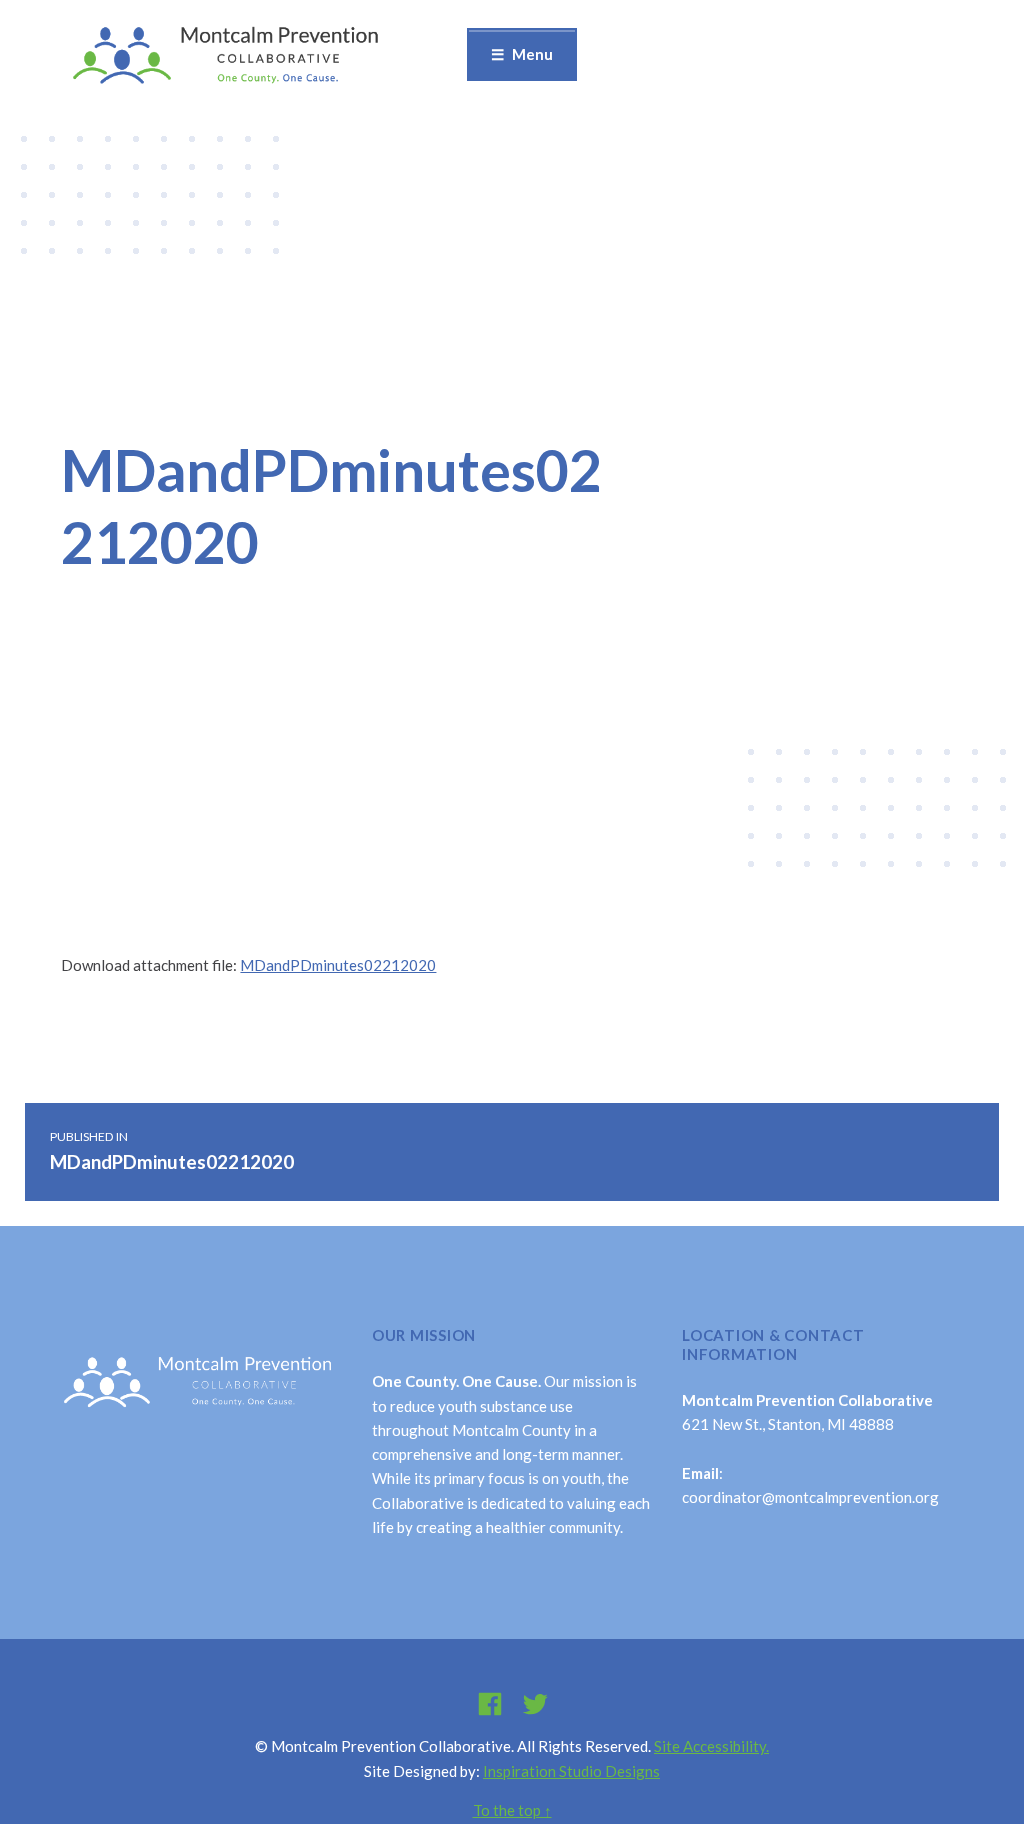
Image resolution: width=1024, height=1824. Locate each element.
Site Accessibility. (711, 1746)
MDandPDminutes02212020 (338, 965)
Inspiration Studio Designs (571, 1771)
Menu (532, 54)
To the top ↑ (512, 1810)
